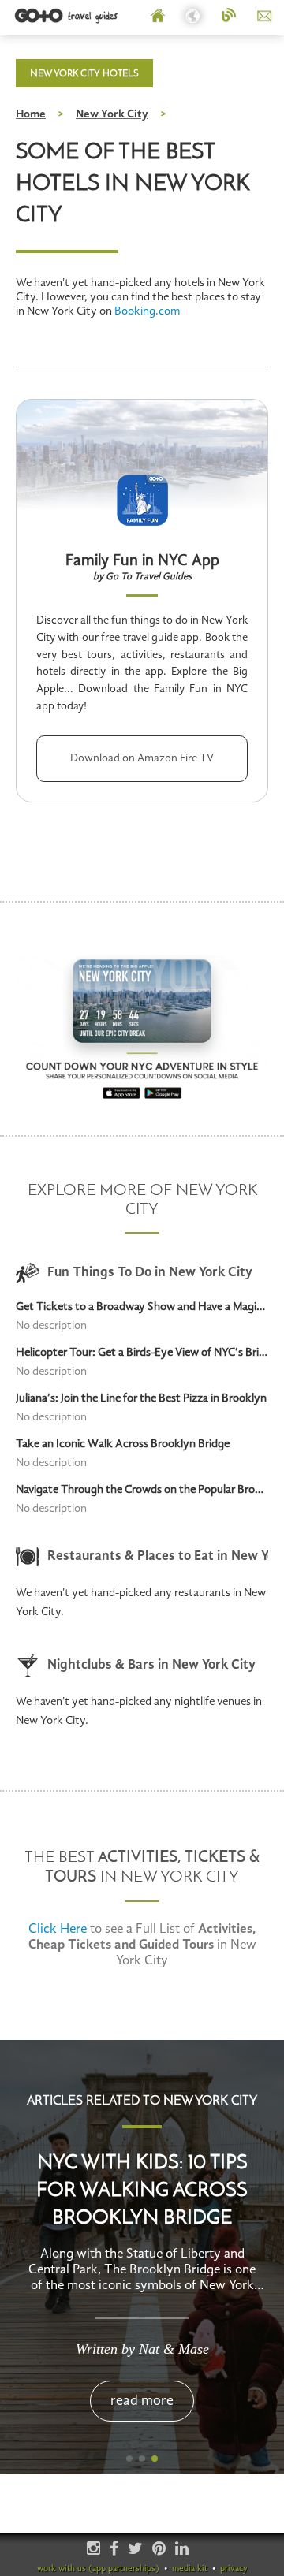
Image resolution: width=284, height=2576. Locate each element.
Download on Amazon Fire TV (142, 758)
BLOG (229, 17)
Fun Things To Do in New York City (150, 1273)
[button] (129, 2459)
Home (31, 115)
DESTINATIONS (194, 17)
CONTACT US (265, 17)
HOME (158, 17)
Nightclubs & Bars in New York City (151, 1665)
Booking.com (147, 312)
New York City (112, 115)
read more (142, 2401)
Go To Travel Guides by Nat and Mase (67, 16)
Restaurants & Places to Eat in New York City (158, 1556)
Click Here (58, 1929)
